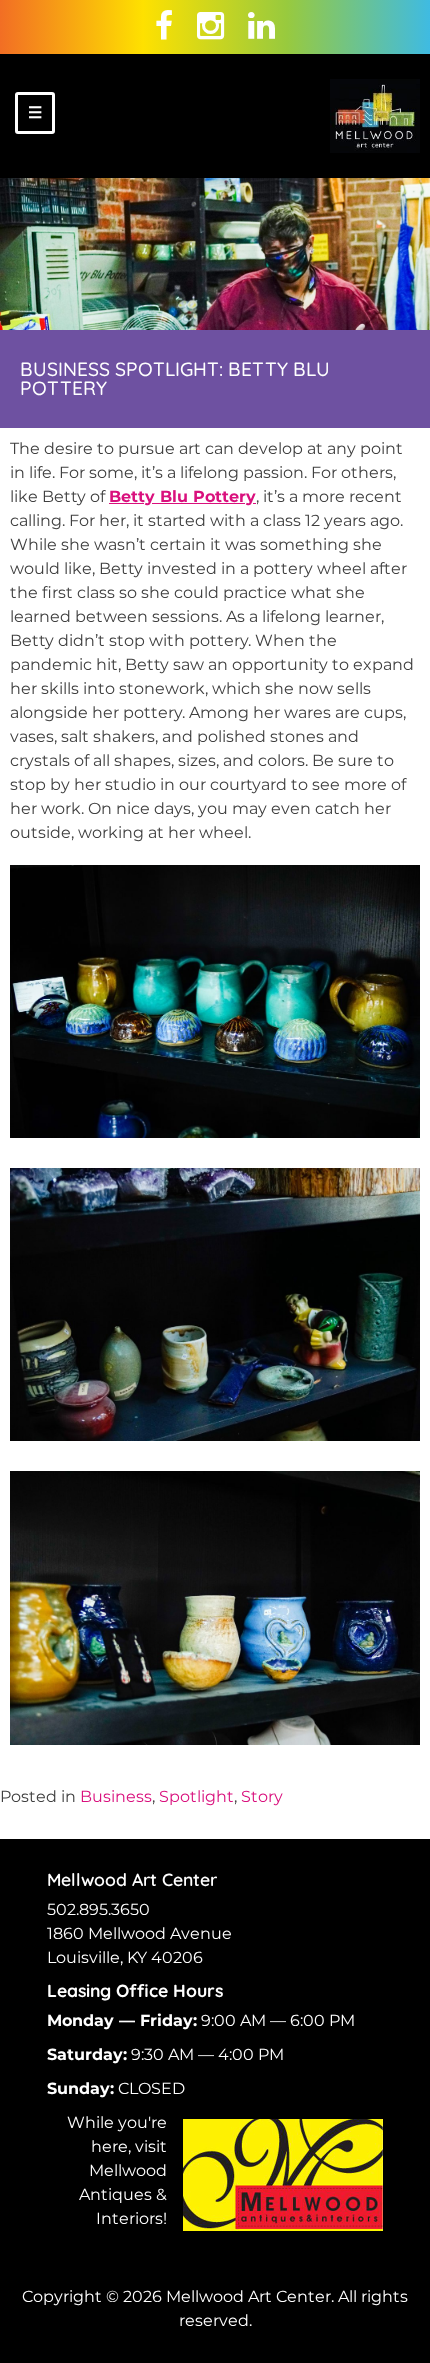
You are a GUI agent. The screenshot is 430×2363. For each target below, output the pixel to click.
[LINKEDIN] (261, 26)
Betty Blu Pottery (182, 496)
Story (262, 1796)
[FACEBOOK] (164, 26)
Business (116, 1796)
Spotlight (196, 1796)
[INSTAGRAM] (210, 26)
